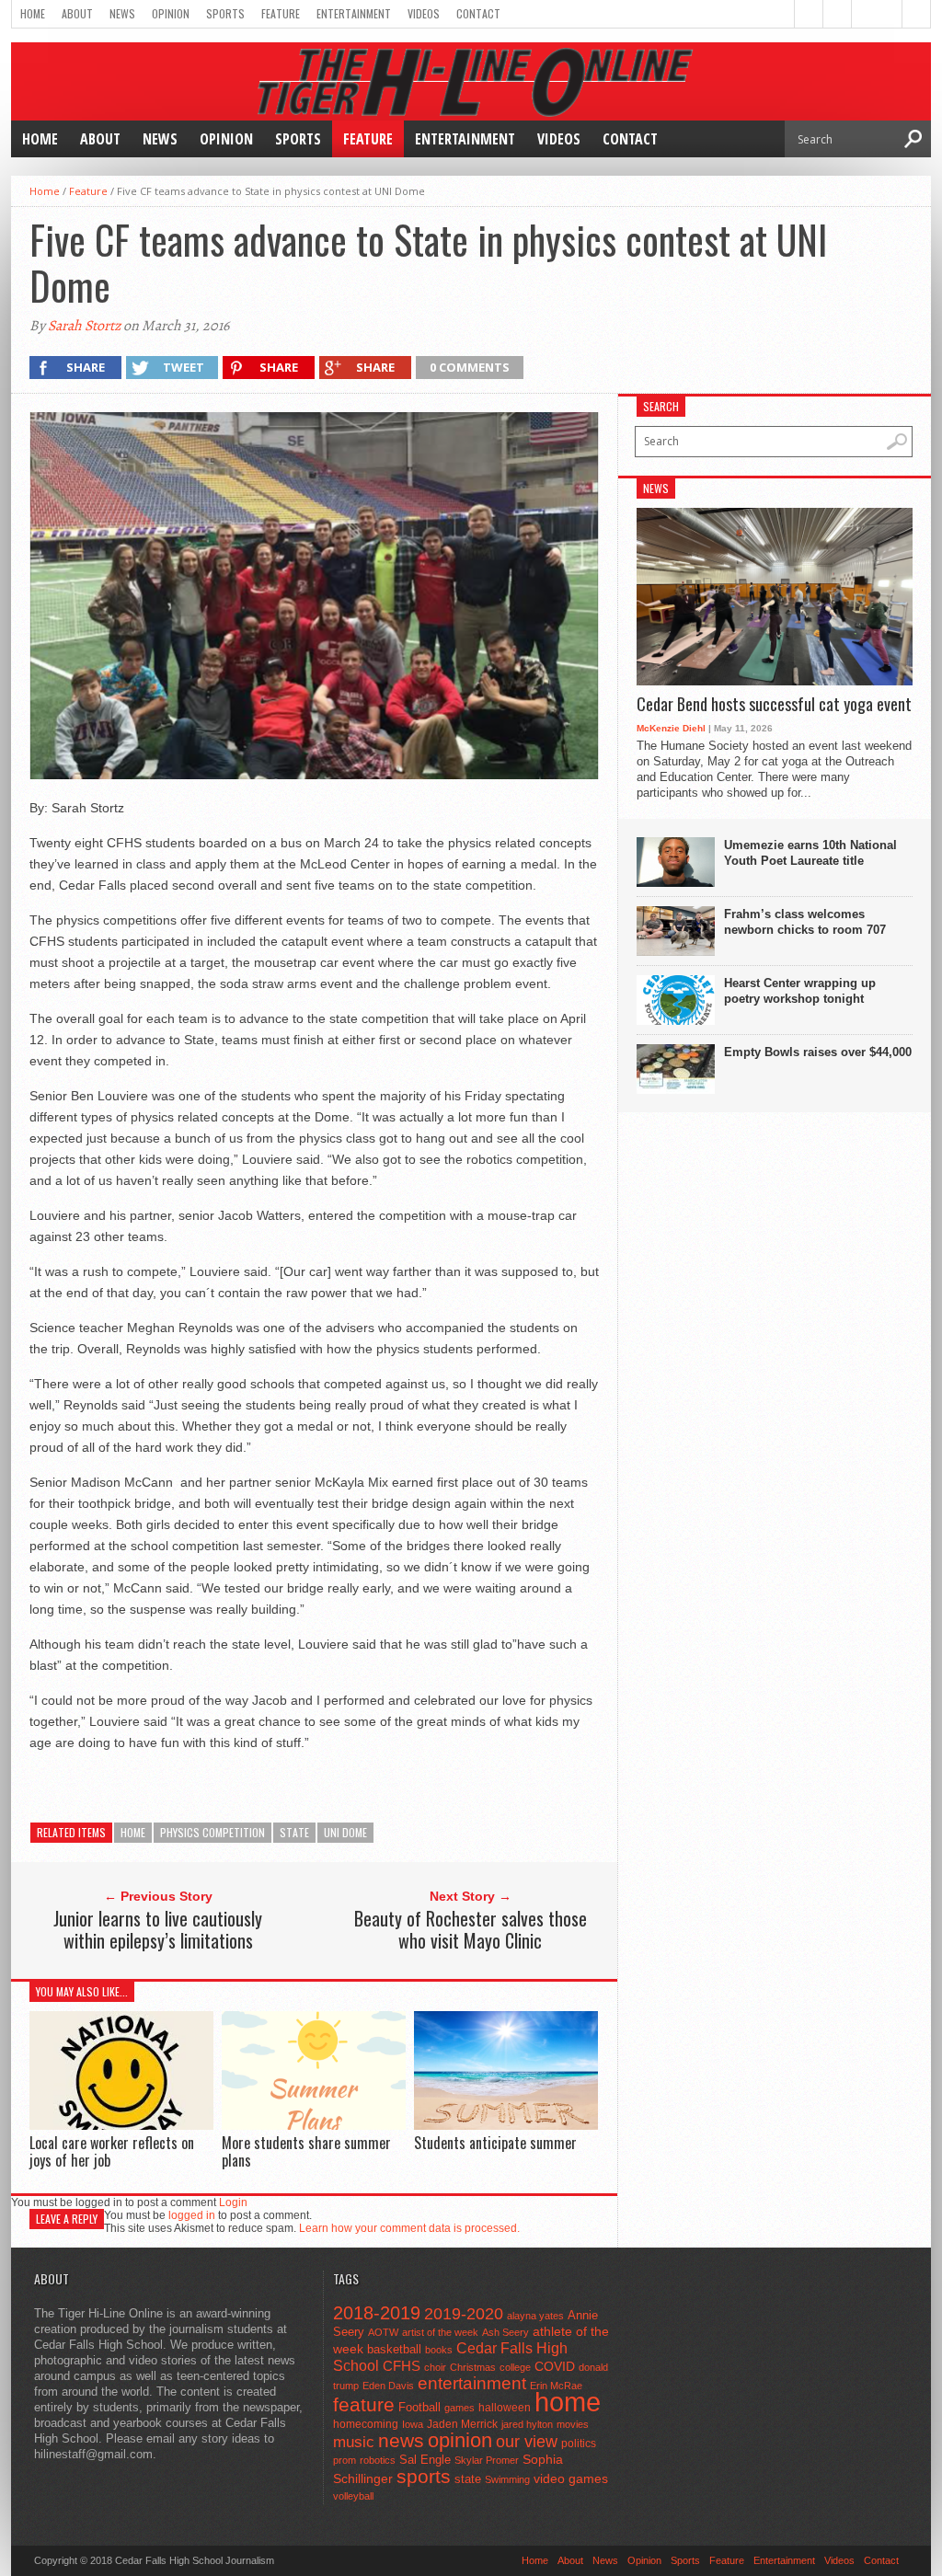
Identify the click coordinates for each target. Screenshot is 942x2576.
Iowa (413, 2424)
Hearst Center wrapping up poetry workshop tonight (800, 991)
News (122, 13)
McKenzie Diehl (671, 728)
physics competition (213, 1832)
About (77, 13)
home (133, 1832)
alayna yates (535, 2316)
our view (527, 2442)
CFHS (402, 2366)
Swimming (507, 2479)
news (401, 2441)
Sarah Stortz (84, 326)
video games (571, 2479)
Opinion (171, 13)
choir (435, 2367)
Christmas (473, 2367)
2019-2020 (464, 2314)
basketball (394, 2349)
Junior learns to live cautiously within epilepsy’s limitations (158, 1929)
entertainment (472, 2383)
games (460, 2408)
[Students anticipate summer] (506, 2126)
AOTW (383, 2332)
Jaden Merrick (462, 2424)
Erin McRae (556, 2386)
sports (424, 2476)
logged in (192, 2215)
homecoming (366, 2424)
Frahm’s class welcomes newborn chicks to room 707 (805, 922)
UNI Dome (345, 1832)
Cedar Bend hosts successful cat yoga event (774, 705)
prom (345, 2460)
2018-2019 (377, 2313)
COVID (555, 2366)
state (294, 1832)
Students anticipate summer (495, 2143)
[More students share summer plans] (314, 2126)
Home (33, 13)
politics (579, 2444)
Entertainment (354, 13)
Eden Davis (388, 2386)
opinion (460, 2440)
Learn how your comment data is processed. (409, 2228)
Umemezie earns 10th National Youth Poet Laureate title (810, 853)
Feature (281, 13)
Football (419, 2407)
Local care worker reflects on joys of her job (112, 2151)
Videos (424, 13)
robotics (378, 2460)
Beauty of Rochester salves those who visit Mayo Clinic (471, 1929)
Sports (225, 13)
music (354, 2442)
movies (573, 2424)
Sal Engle (425, 2460)
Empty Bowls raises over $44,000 (818, 1052)
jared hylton (527, 2424)
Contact (478, 13)
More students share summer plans (306, 2151)
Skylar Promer (487, 2460)
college (515, 2367)
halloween (505, 2408)
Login (233, 2202)
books (439, 2350)
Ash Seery (505, 2332)
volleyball (353, 2496)
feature (364, 2404)
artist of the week (440, 2332)
